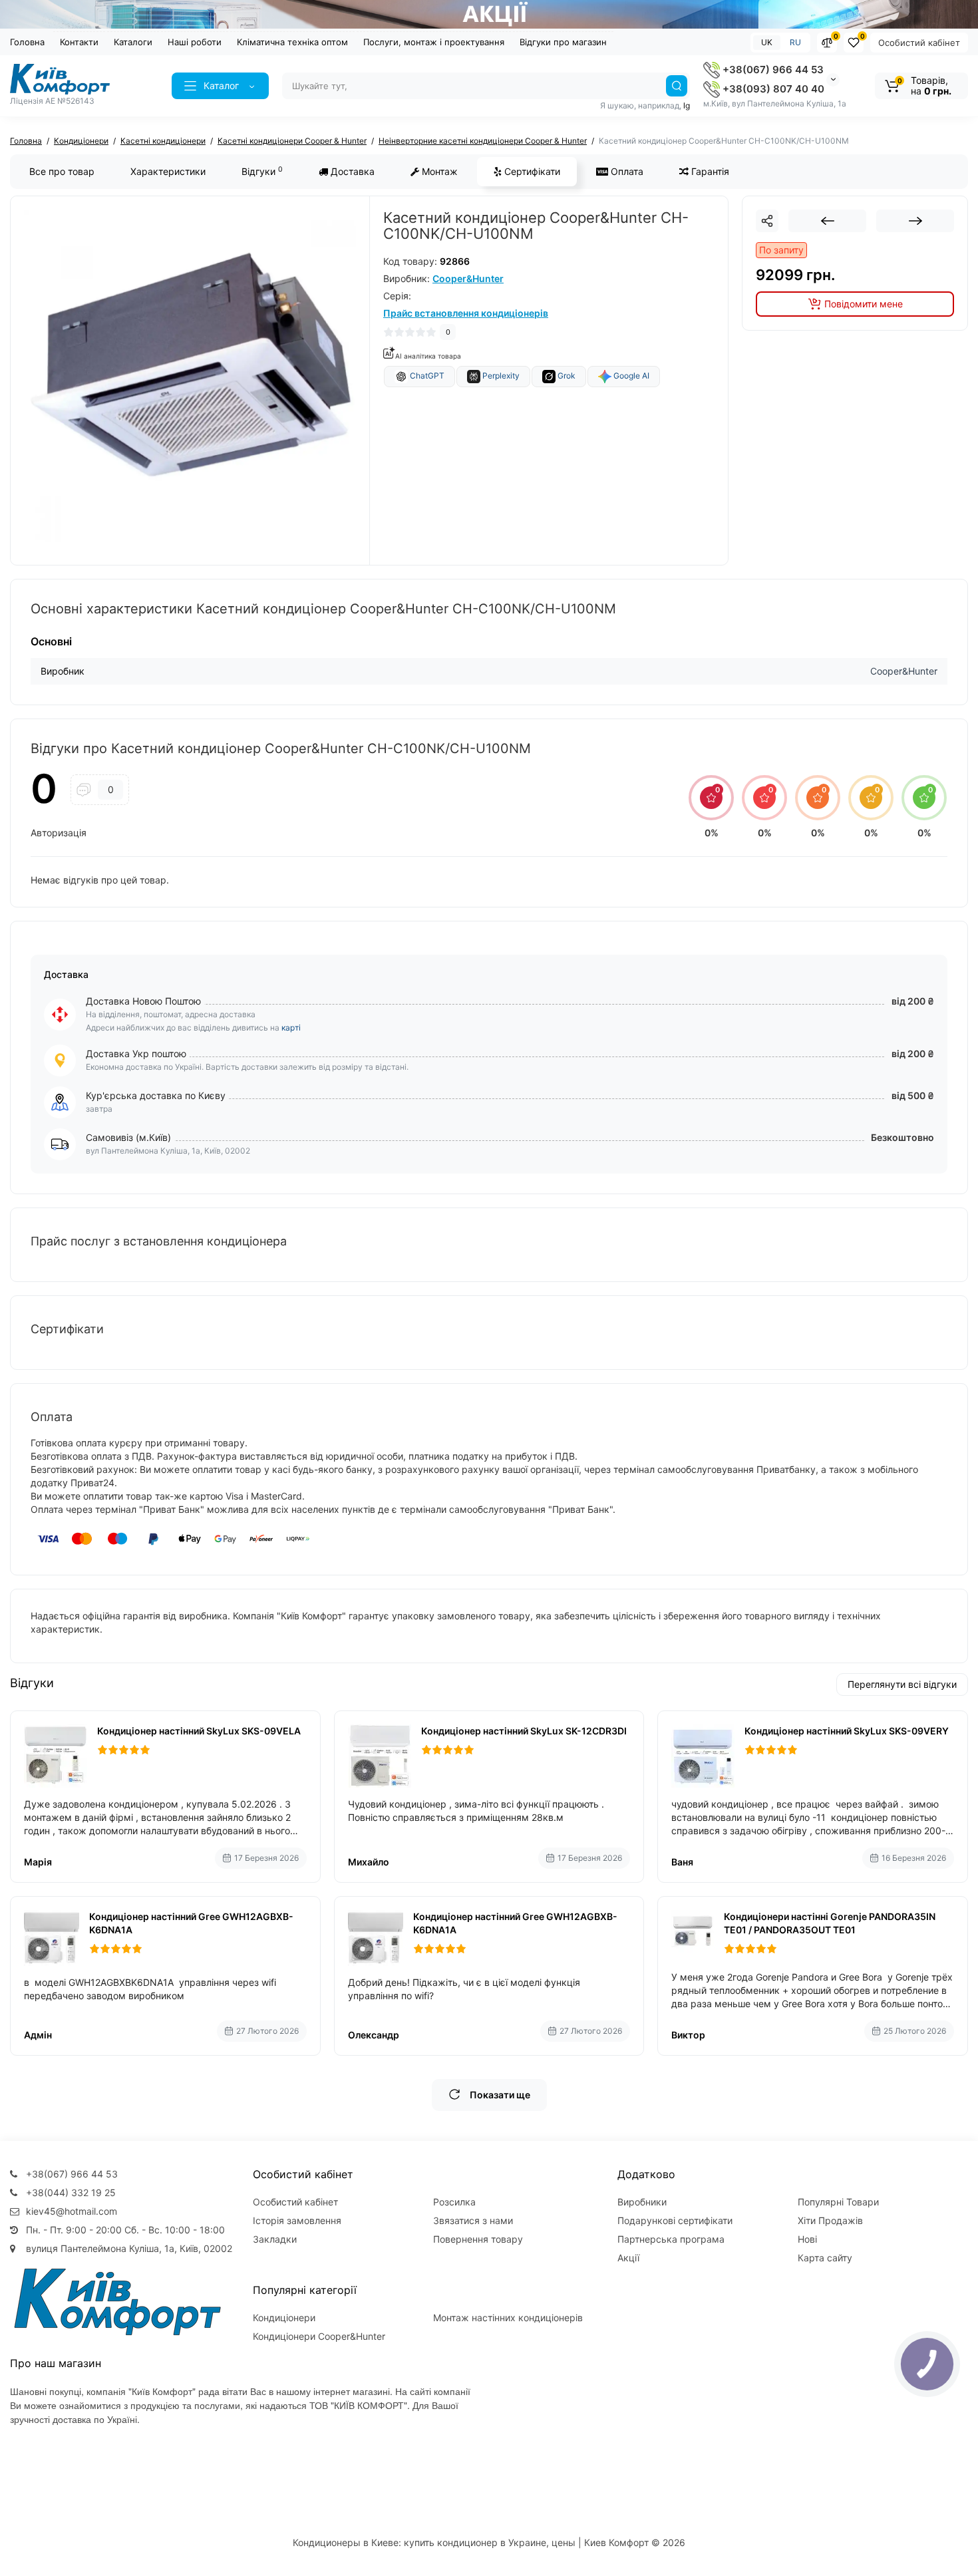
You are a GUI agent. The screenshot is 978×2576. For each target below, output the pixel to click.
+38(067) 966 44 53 (772, 70)
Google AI (630, 376)
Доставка (351, 171)
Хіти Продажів (830, 2220)
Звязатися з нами (473, 2220)
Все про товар (62, 171)
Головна (27, 42)
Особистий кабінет (919, 43)
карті (291, 1028)
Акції (628, 2258)
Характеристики (168, 171)
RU (795, 42)
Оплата (626, 171)
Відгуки (262, 171)
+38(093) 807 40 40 (772, 89)
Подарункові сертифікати (675, 2220)
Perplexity (500, 376)
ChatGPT (426, 376)
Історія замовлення (297, 2220)
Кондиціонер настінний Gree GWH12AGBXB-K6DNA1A (191, 1923)
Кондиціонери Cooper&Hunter (319, 2336)
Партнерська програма (671, 2239)
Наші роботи (195, 42)
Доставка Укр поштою (136, 1053)
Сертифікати (531, 171)
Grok (566, 376)
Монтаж (438, 171)
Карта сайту (825, 2258)
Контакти (79, 42)
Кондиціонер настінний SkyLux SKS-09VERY (847, 1731)
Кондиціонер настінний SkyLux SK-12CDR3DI (524, 1731)
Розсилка (454, 2202)
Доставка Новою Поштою (143, 1001)
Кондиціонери (284, 2318)
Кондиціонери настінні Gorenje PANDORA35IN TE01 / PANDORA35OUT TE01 (830, 1923)
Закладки (275, 2239)
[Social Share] (767, 221)
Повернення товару (478, 2239)
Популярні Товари (838, 2202)
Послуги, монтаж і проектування (434, 42)
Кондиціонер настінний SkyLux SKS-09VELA (199, 1731)
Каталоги (133, 42)
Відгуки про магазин (563, 42)
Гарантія (709, 171)
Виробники (642, 2202)
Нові (807, 2239)
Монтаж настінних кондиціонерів (508, 2318)
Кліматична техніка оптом (292, 42)
